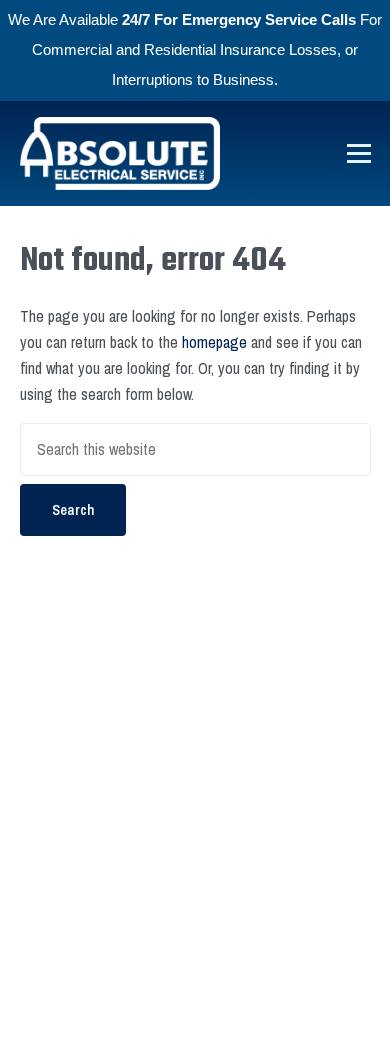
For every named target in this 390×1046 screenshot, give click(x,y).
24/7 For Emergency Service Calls (239, 19)
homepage (214, 342)
